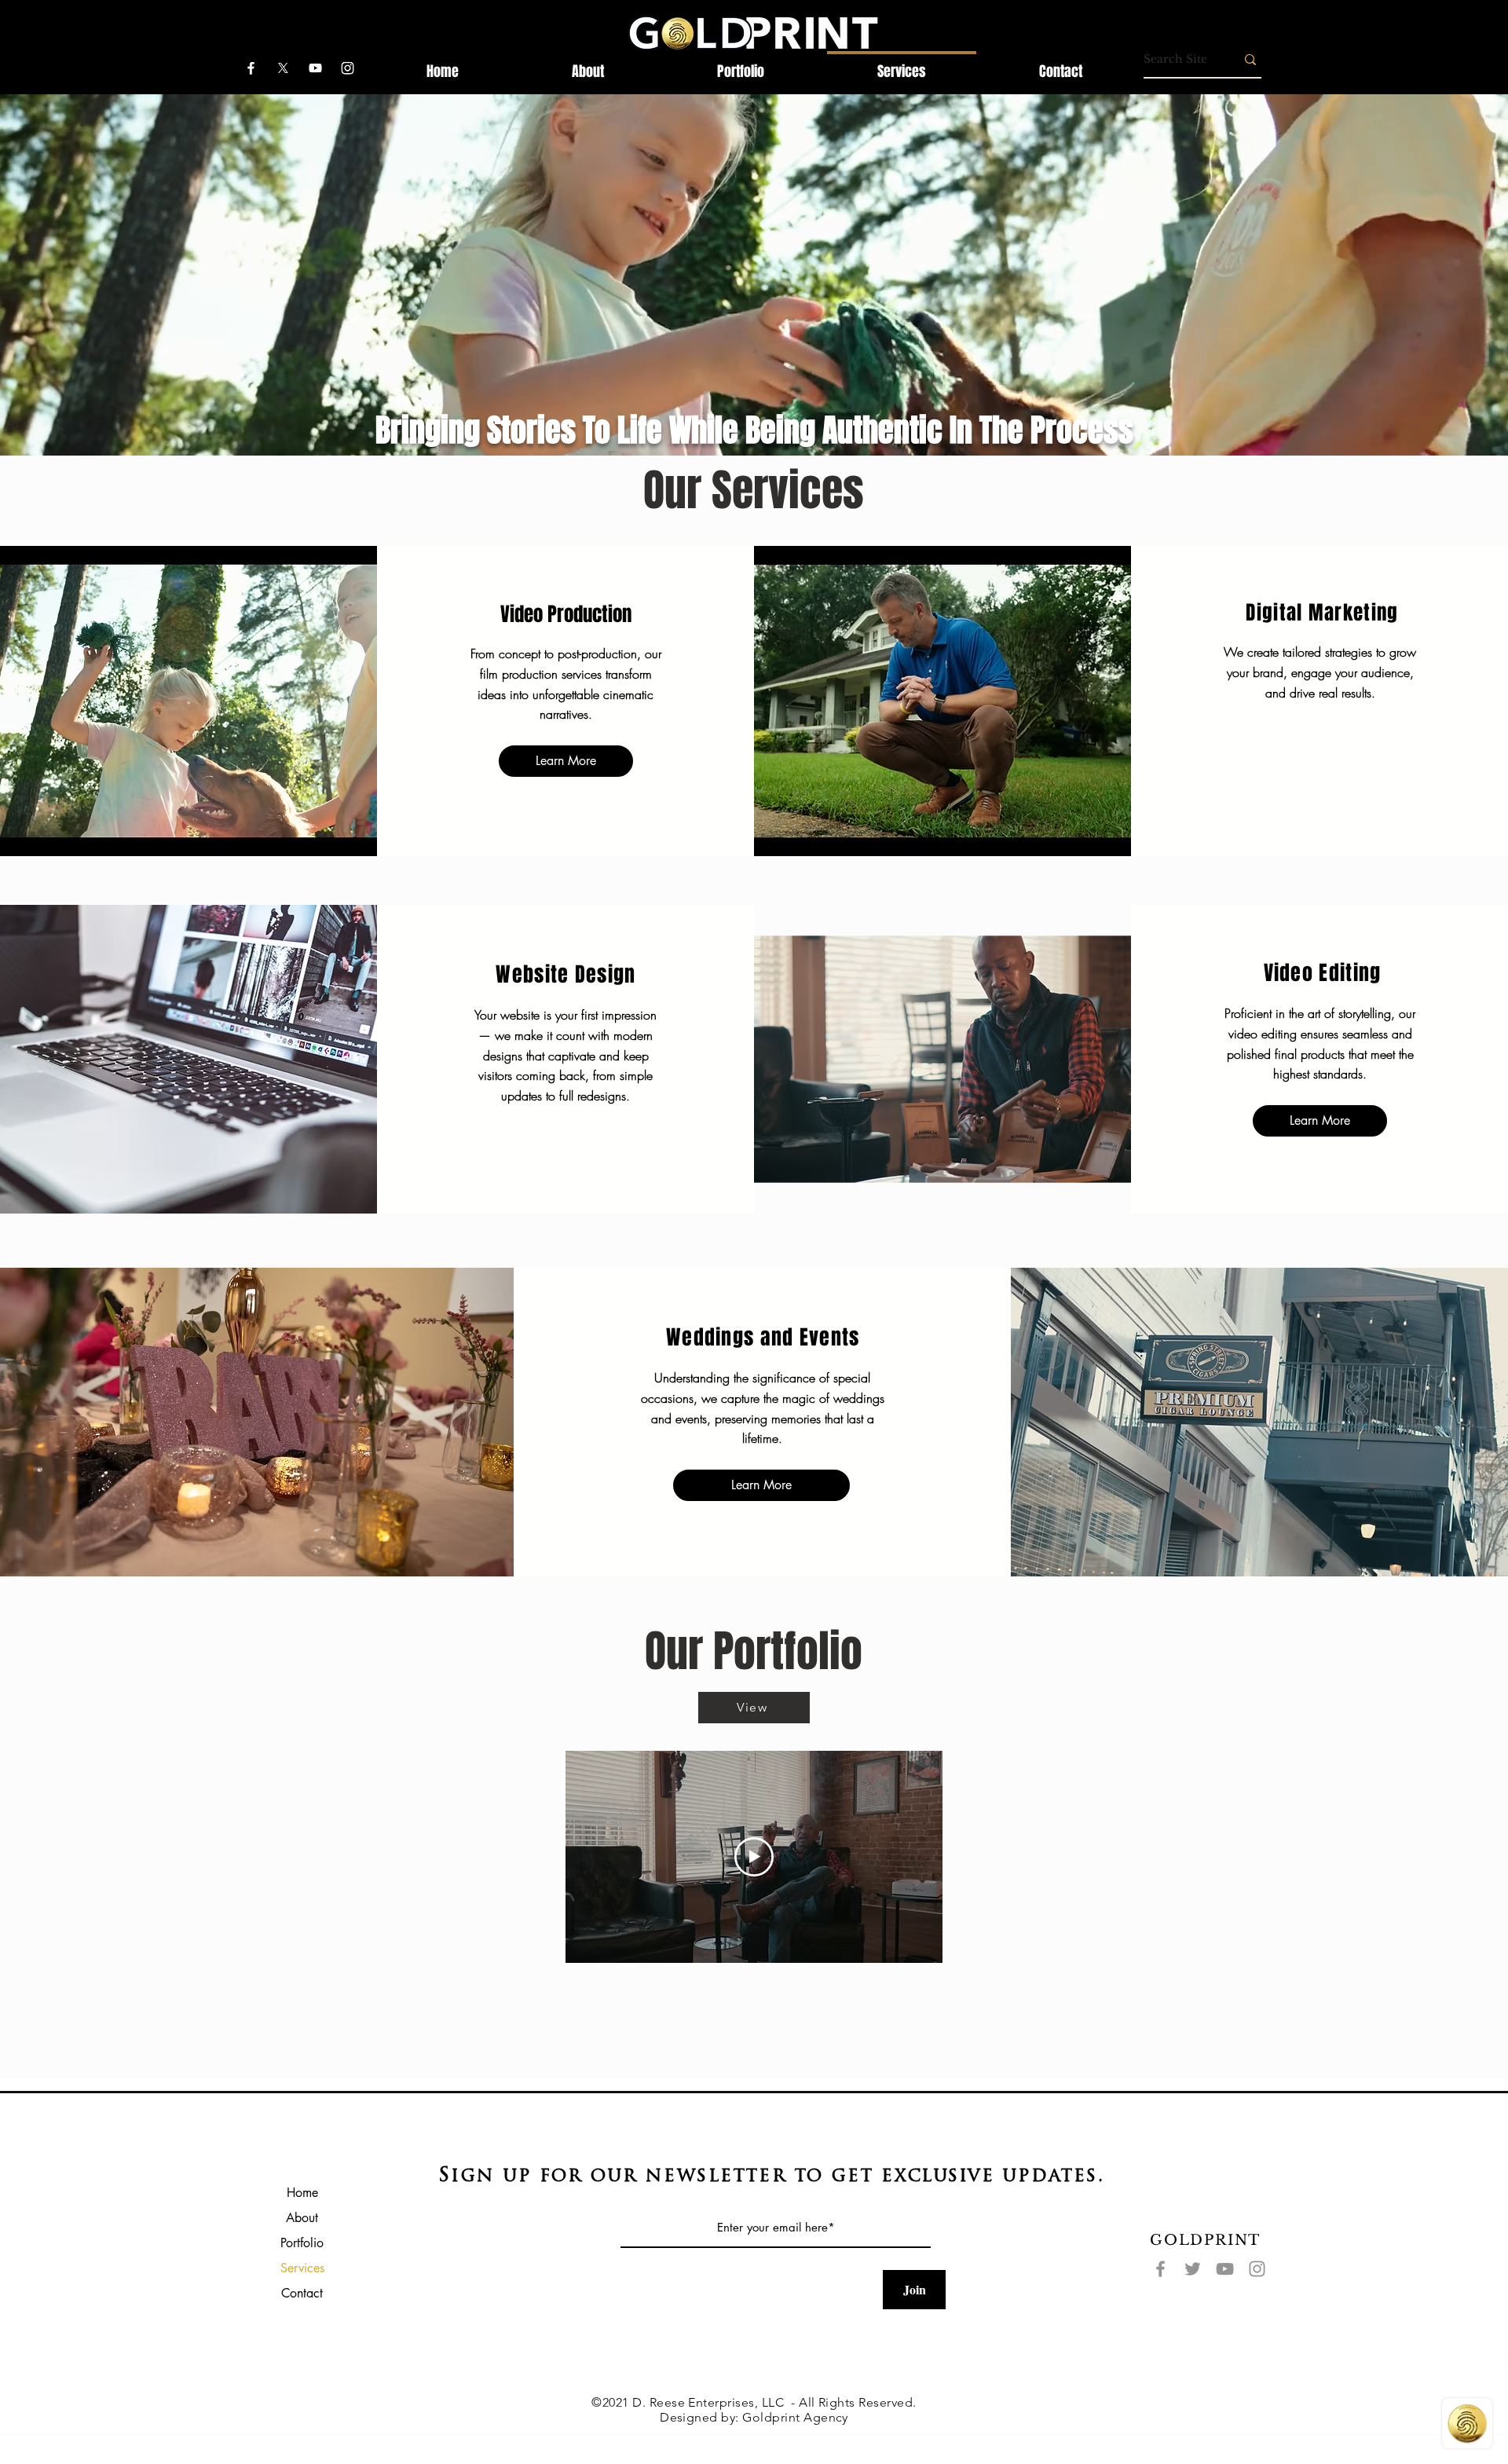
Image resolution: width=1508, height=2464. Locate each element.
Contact (302, 2293)
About (302, 2218)
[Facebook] (1160, 2269)
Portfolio (302, 2243)
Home (302, 2193)
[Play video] (754, 1857)
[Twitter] (1193, 2269)
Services (302, 2268)
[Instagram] (1257, 2269)
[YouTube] (1225, 2269)
